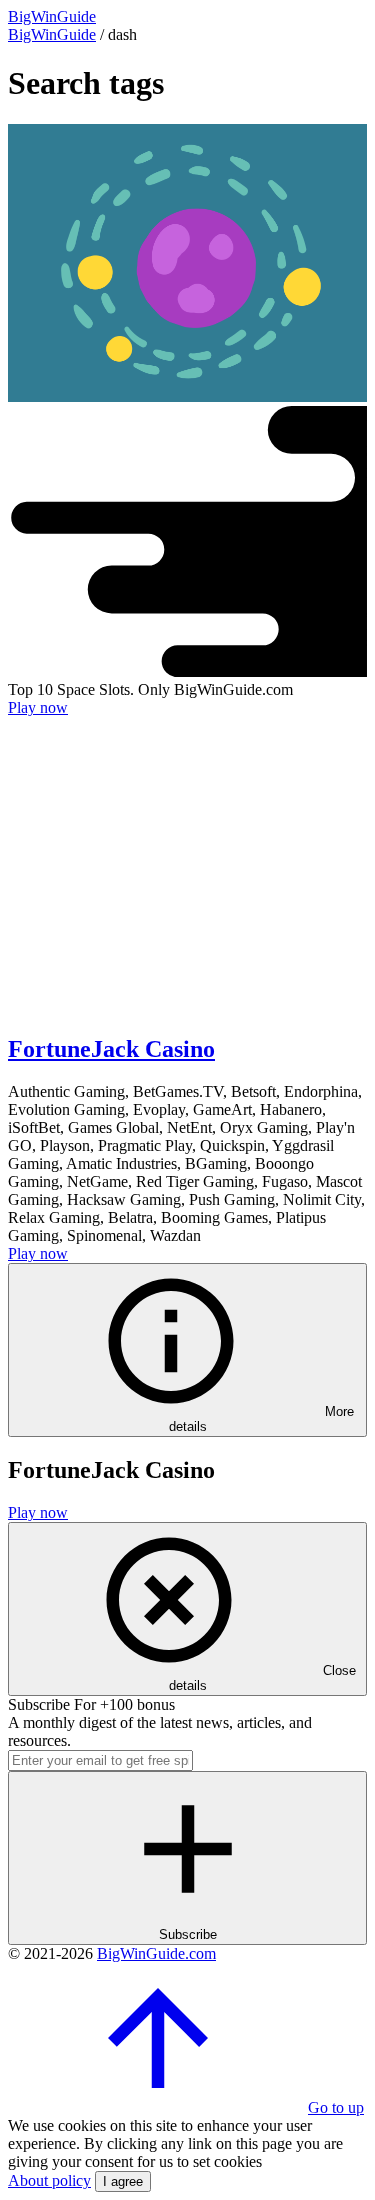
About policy (49, 2180)
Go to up (336, 2107)
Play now (38, 707)
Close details (263, 1678)
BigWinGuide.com (156, 1953)
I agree (123, 2181)
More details (262, 1419)
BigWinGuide (52, 34)
